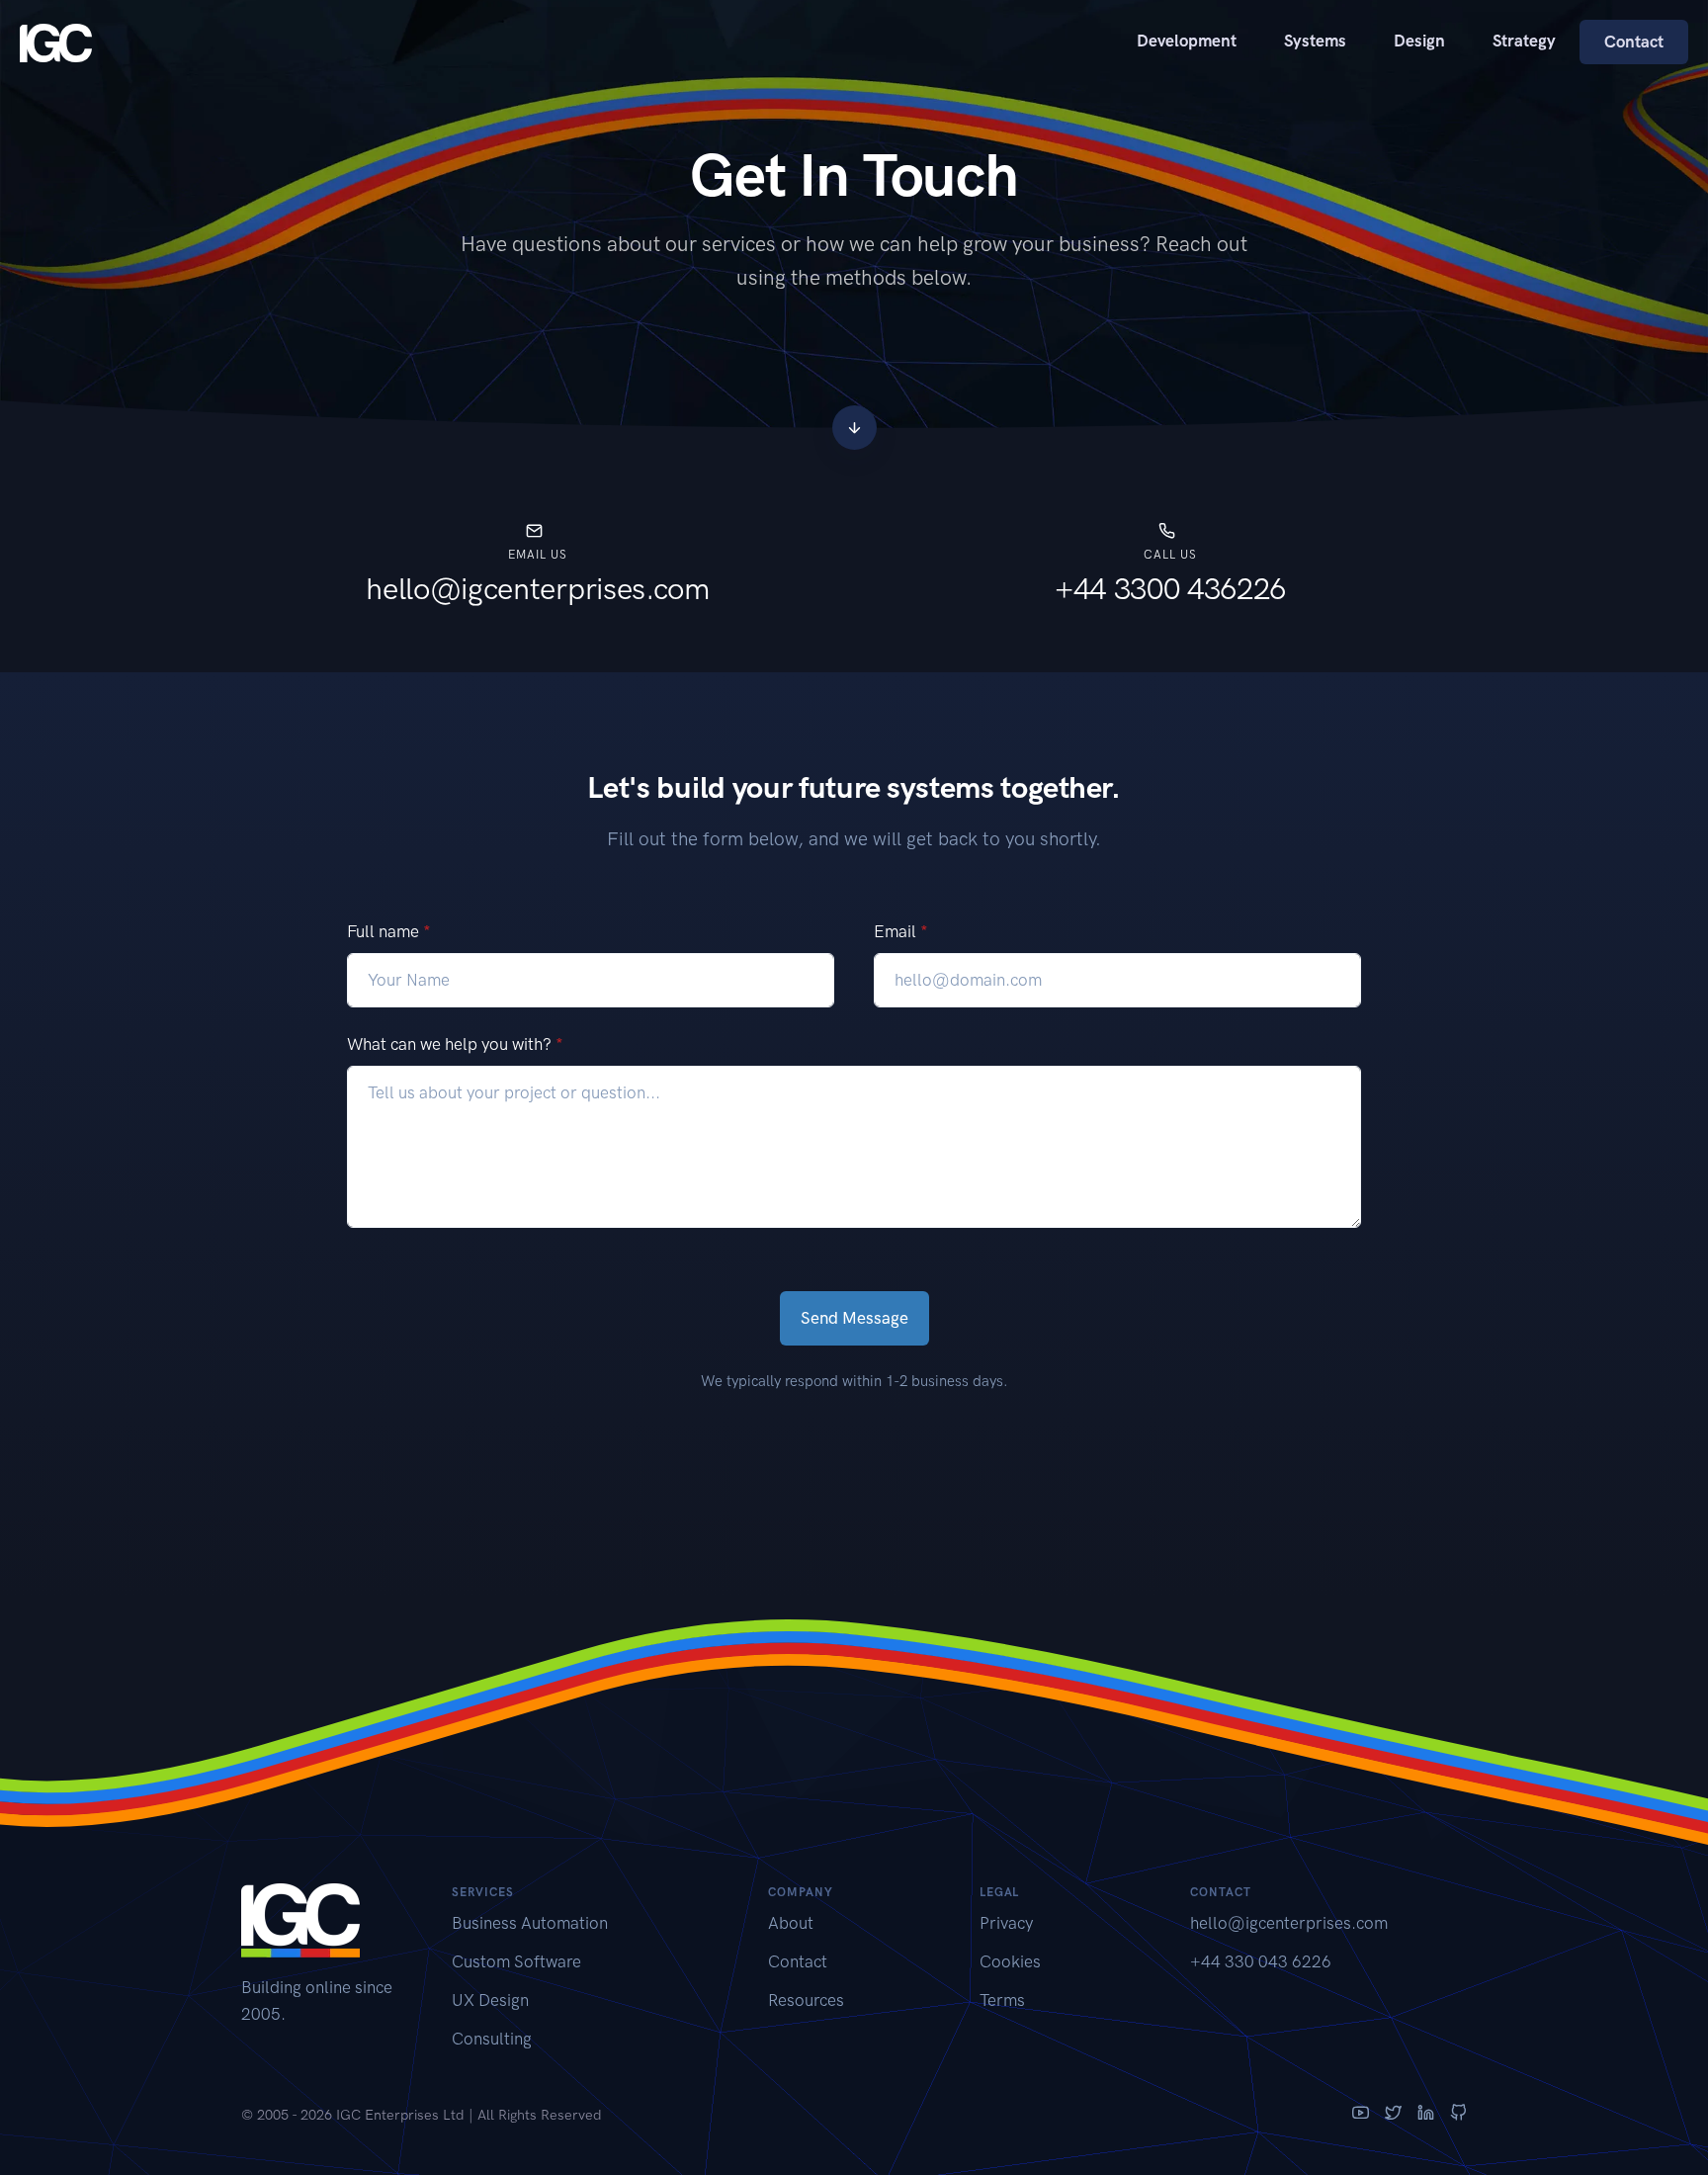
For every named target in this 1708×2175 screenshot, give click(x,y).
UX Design (490, 2000)
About (791, 1923)
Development (1187, 41)
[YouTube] (1361, 2114)
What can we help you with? (455, 1044)
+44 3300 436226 (1170, 589)
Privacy (1006, 1923)
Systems (1315, 41)
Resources (806, 2000)
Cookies (1010, 1961)
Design (1419, 41)
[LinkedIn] (1426, 2114)
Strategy (1524, 41)
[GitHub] (1458, 2114)
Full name (389, 931)
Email (901, 931)
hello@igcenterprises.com (538, 589)
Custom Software (516, 1961)
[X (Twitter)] (1393, 2114)
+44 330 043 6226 (1261, 1961)
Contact (1634, 42)
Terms (1002, 2000)
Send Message (854, 1318)
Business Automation (530, 1923)
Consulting (492, 2039)
